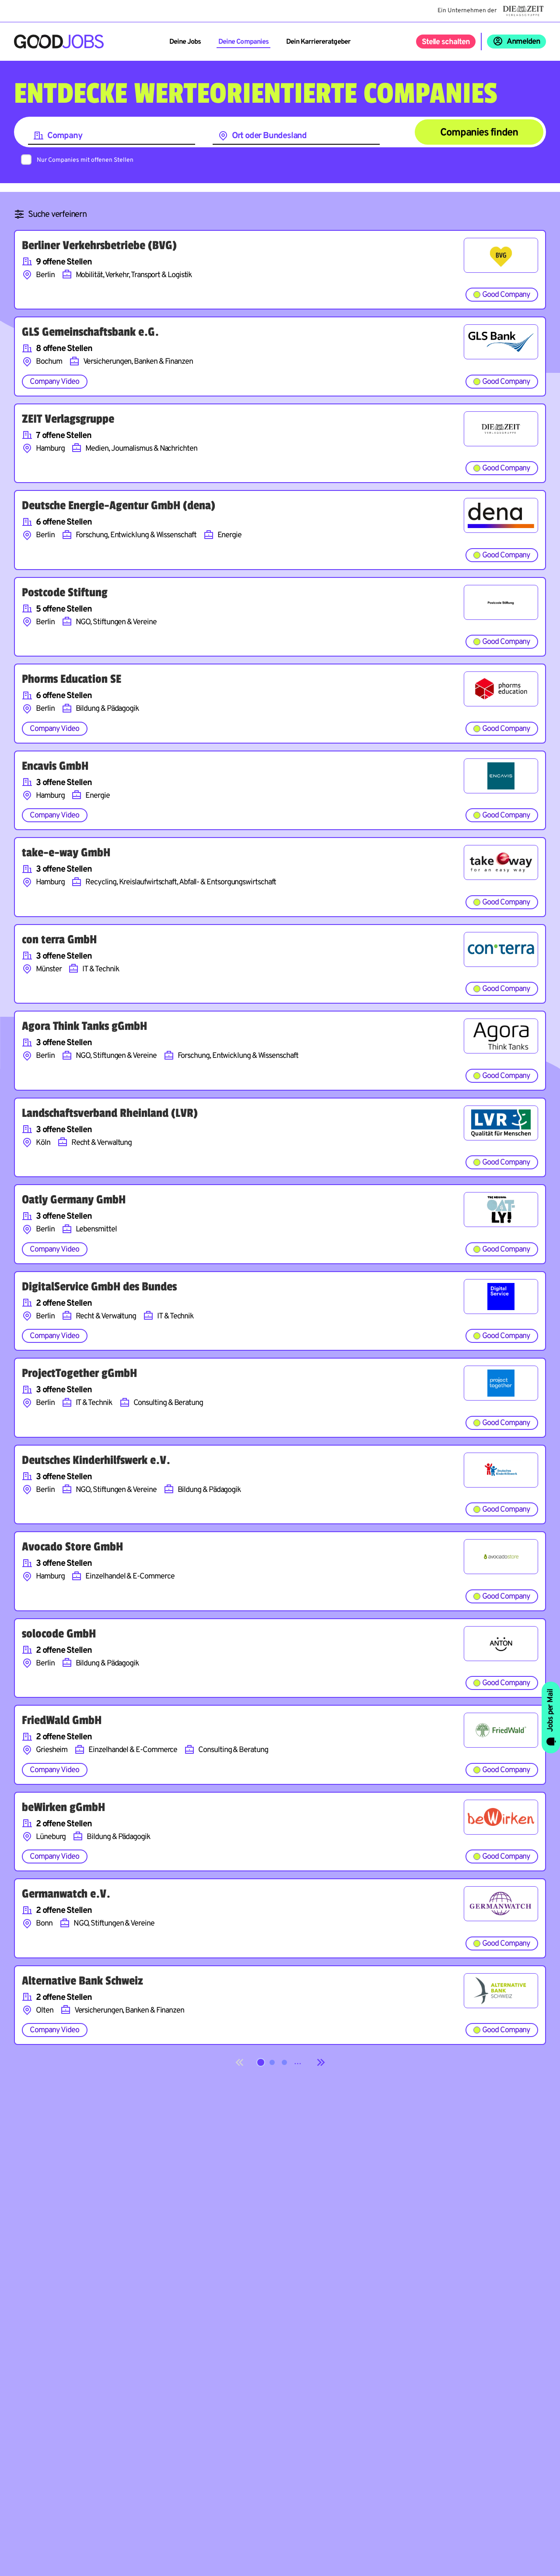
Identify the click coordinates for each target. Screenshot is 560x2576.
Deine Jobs (185, 42)
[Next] (321, 2062)
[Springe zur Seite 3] (284, 2062)
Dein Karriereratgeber (318, 42)
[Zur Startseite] (59, 42)
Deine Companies (243, 42)
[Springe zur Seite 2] (272, 2062)
